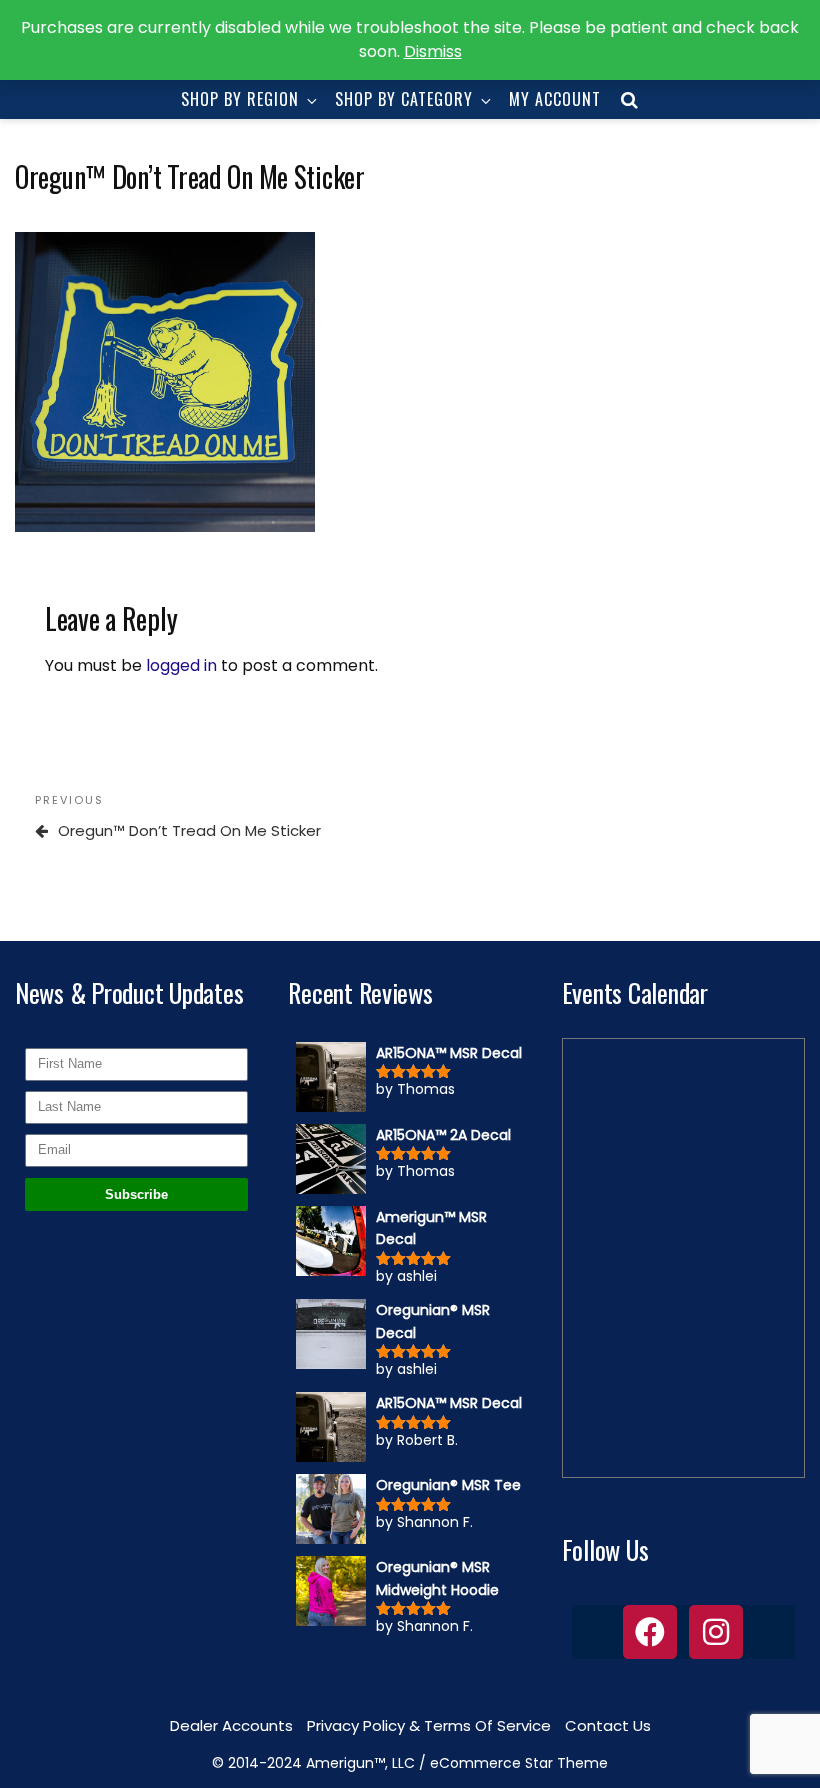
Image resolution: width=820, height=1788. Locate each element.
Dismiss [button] (433, 51)
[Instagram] (716, 1632)
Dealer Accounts (231, 1725)
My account (555, 99)
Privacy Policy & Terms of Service (429, 1725)
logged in (181, 665)
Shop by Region (240, 99)
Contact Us (608, 1725)
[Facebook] (650, 1632)
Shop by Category (404, 99)
